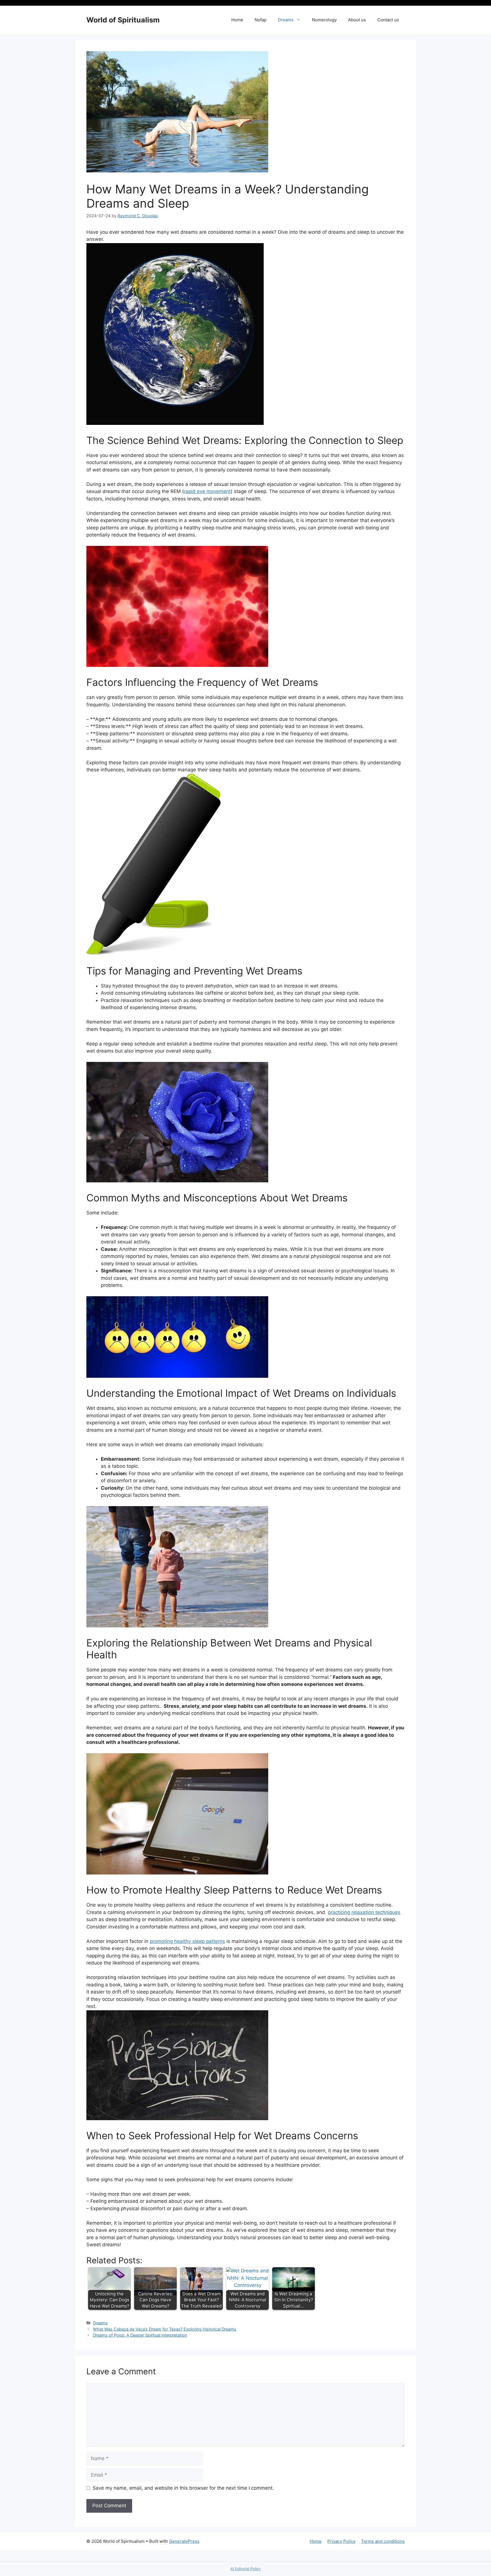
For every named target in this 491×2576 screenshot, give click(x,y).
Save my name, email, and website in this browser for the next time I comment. (183, 2488)
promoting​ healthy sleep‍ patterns (187, 1941)
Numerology (324, 20)
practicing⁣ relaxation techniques (364, 1912)
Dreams (286, 20)
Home (237, 20)
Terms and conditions (383, 2541)
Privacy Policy (341, 2541)
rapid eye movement (207, 491)
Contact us (388, 20)
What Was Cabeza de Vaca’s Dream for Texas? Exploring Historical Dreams (165, 2329)
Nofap (261, 20)
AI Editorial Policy (246, 2569)
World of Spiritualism (123, 20)
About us (357, 20)
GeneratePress (184, 2541)
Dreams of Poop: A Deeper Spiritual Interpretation (140, 2335)
